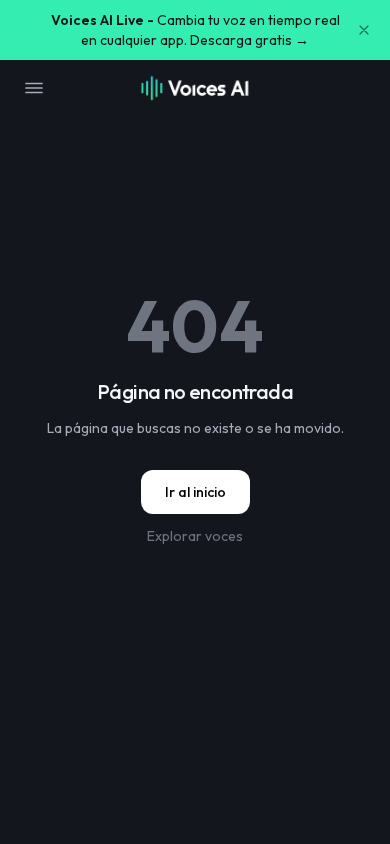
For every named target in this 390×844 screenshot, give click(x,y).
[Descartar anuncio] (364, 30)
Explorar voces (195, 536)
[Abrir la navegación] (34, 88)
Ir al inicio (195, 492)
